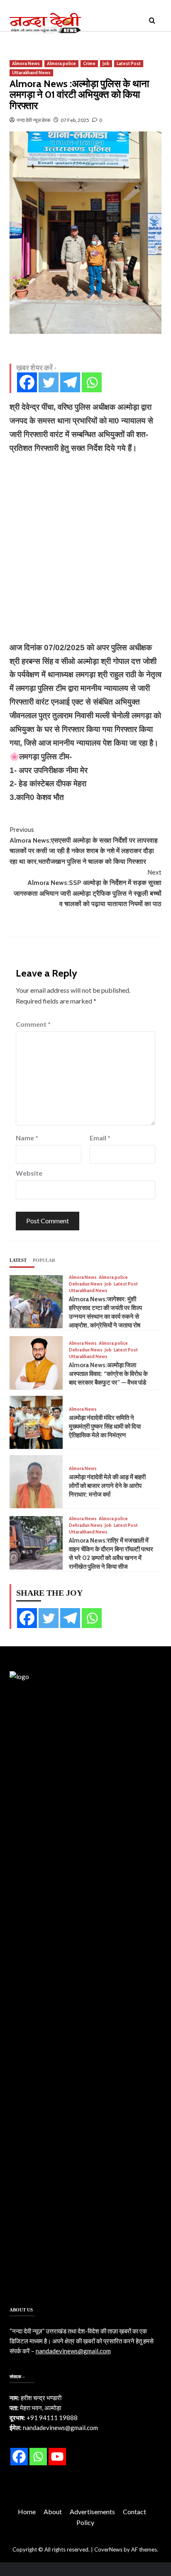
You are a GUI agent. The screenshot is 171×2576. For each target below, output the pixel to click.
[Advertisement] (85, 548)
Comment (33, 1024)
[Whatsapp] (92, 382)
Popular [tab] (44, 1260)
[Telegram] (70, 382)
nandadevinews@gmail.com (73, 2351)
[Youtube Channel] (57, 2457)
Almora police (61, 63)
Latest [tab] (18, 1260)
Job (106, 63)
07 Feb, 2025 (75, 120)
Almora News (26, 63)
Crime (89, 63)
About (53, 2512)
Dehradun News (86, 1284)
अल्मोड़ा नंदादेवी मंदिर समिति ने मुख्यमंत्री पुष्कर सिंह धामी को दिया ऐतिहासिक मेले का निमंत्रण (105, 1427)
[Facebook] (27, 382)
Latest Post (129, 63)
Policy (85, 2522)
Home (27, 2512)
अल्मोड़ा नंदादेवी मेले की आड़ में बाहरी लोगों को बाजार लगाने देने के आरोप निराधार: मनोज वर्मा (107, 1486)
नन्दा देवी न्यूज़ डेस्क (34, 120)
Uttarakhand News (31, 73)
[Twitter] (49, 382)
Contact (134, 2512)
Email (100, 1138)
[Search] (152, 21)
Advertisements (92, 2512)
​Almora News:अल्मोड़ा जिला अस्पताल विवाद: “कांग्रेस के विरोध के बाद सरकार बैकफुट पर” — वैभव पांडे (108, 1374)
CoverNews (108, 2549)
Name (27, 1138)
